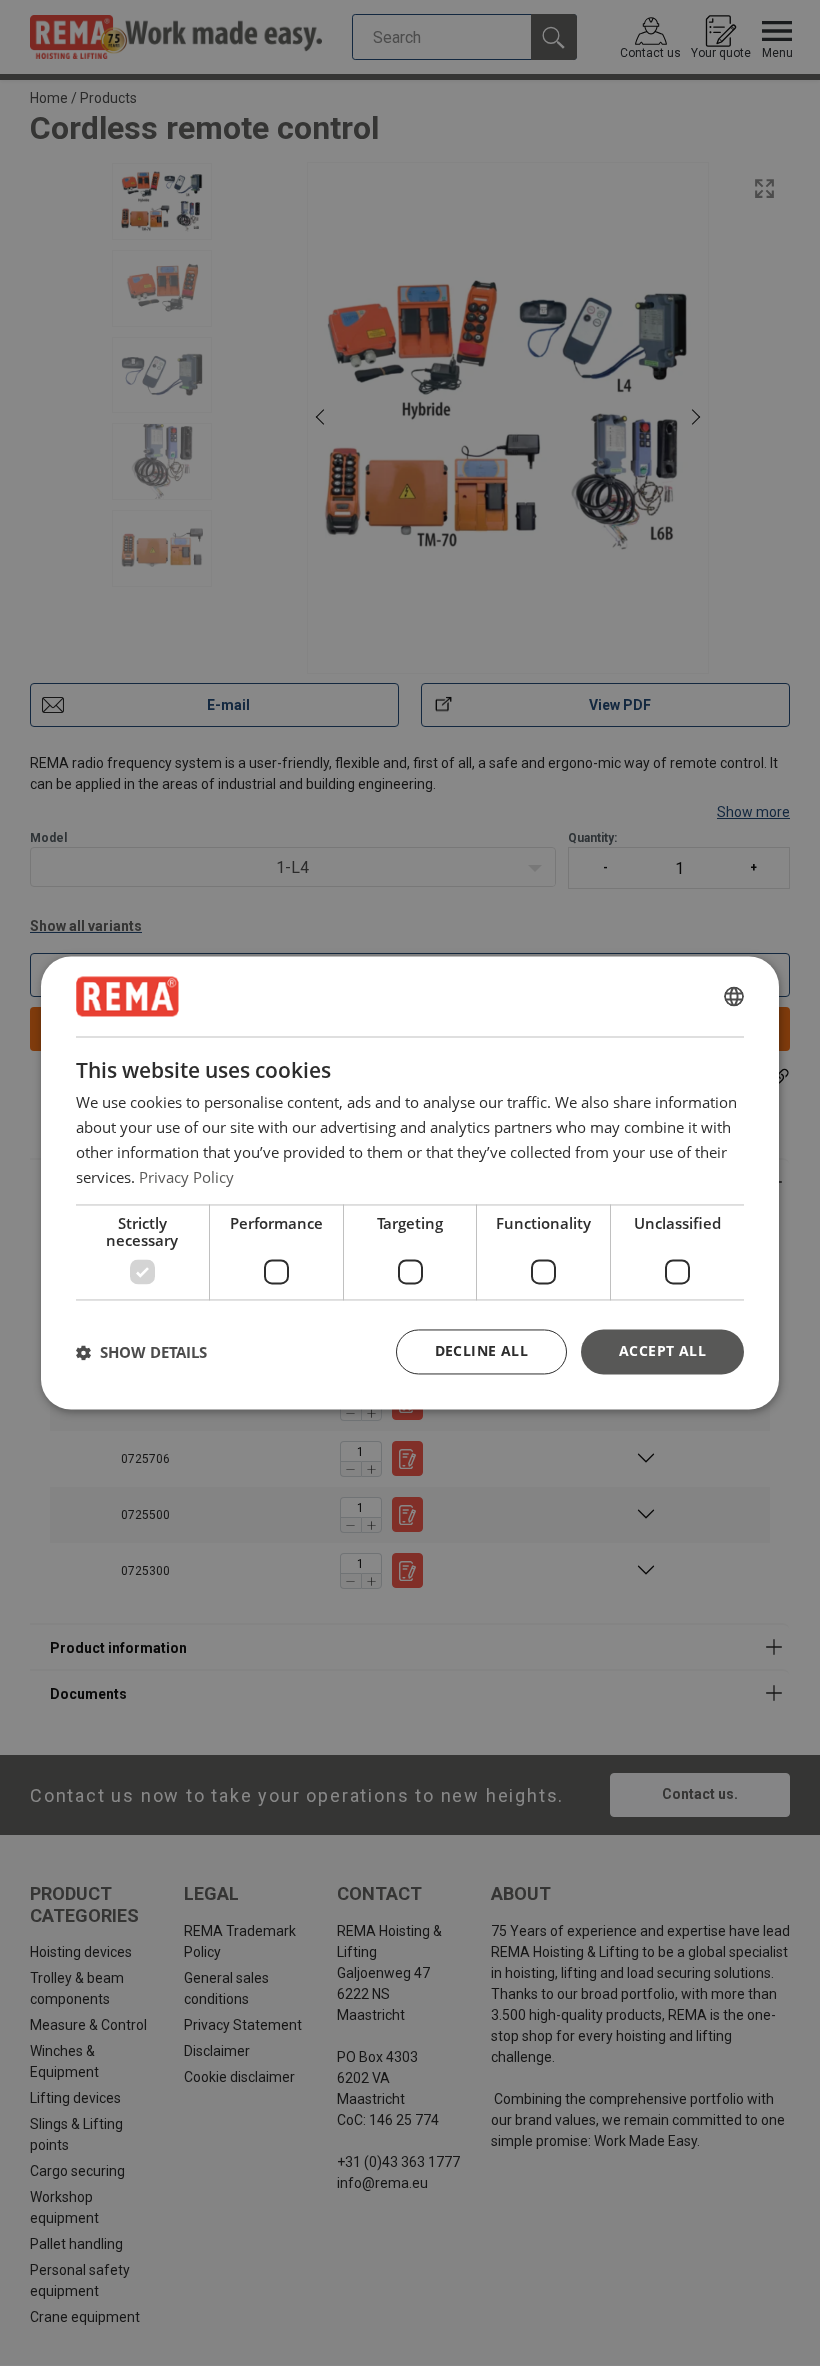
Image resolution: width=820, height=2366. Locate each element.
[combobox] (734, 996)
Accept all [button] (662, 1351)
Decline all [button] (481, 1351)
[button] (141, 1352)
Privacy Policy (186, 1177)
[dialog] (410, 1182)
